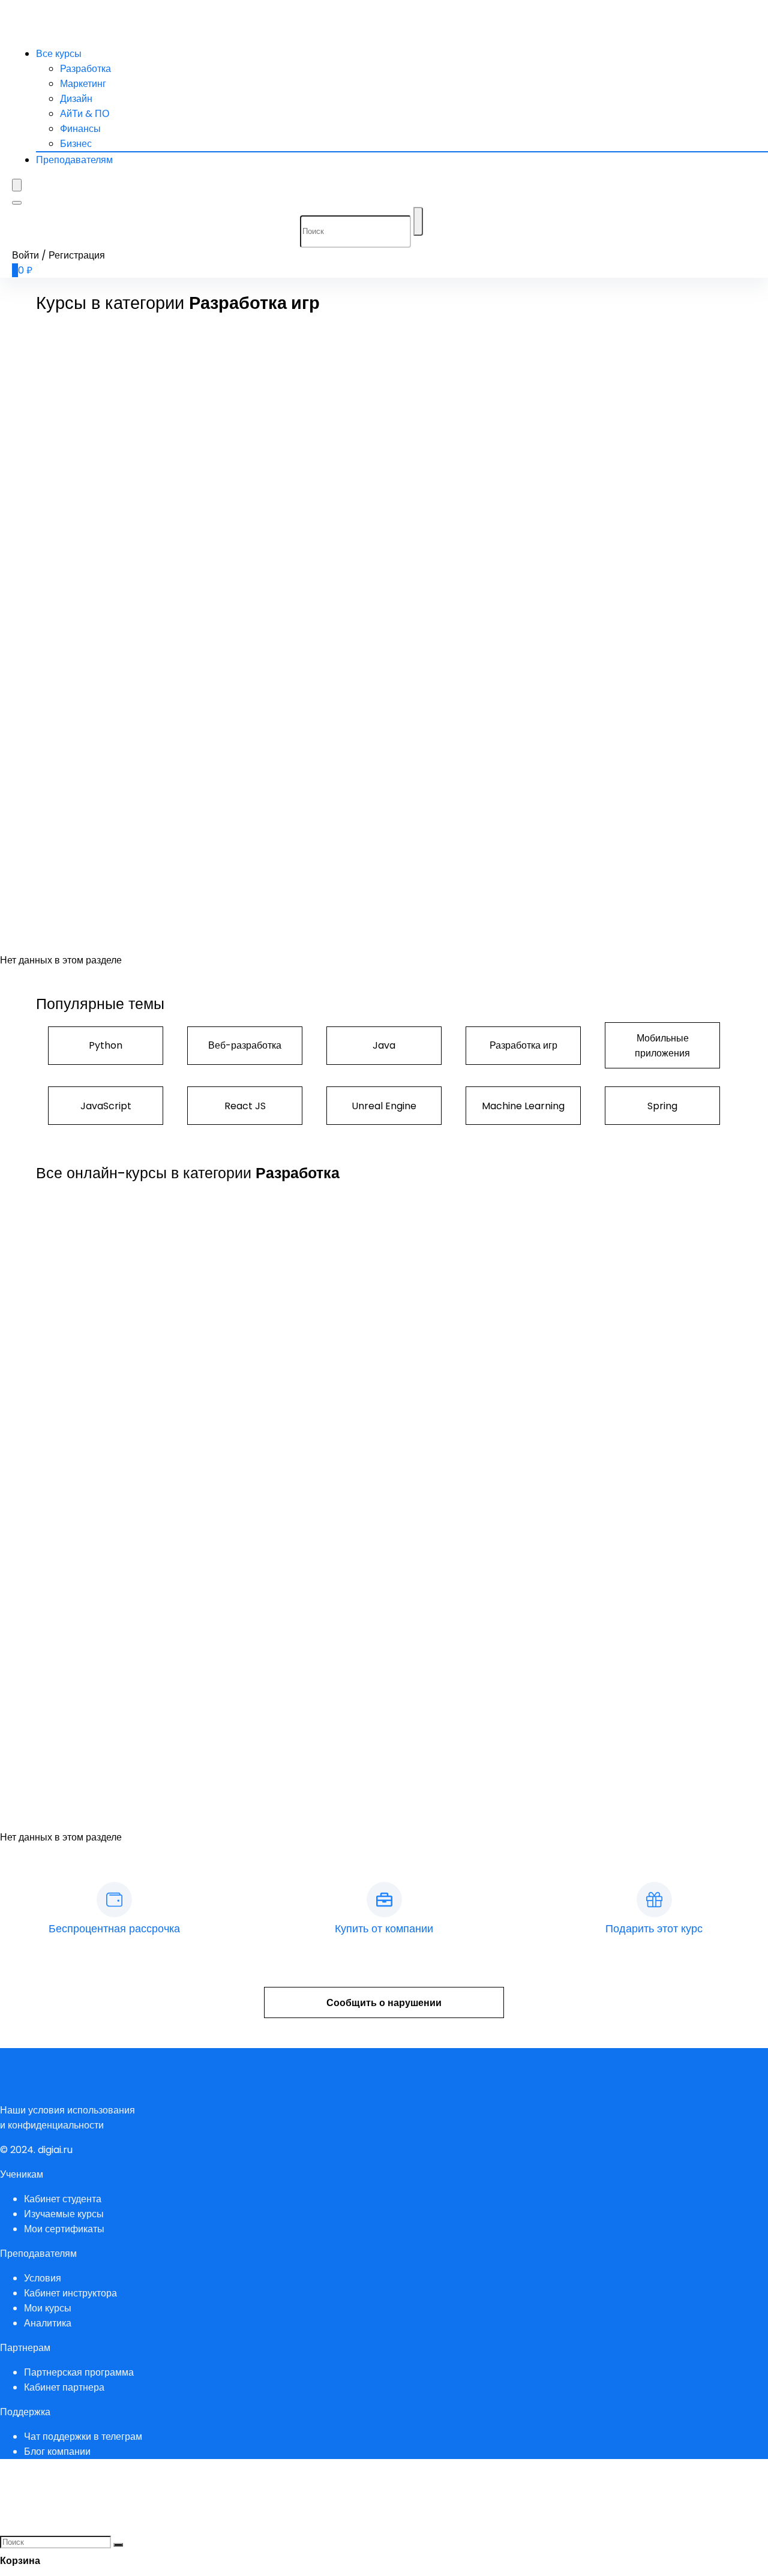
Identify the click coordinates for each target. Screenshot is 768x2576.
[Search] (17, 203)
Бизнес (76, 144)
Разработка (85, 69)
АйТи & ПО (85, 114)
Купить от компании (384, 1928)
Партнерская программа (79, 2372)
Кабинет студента (63, 2199)
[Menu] (17, 185)
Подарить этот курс (654, 1928)
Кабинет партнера (64, 2387)
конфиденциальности (56, 2125)
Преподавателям (74, 160)
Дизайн (76, 99)
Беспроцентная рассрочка (114, 1928)
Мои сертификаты (64, 2229)
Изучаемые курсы (64, 2214)
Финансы (80, 129)
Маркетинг (83, 84)
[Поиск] (418, 221)
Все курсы (59, 54)
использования (101, 2110)
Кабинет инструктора (70, 2293)
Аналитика (48, 2323)
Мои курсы (48, 2308)
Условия (43, 2278)
